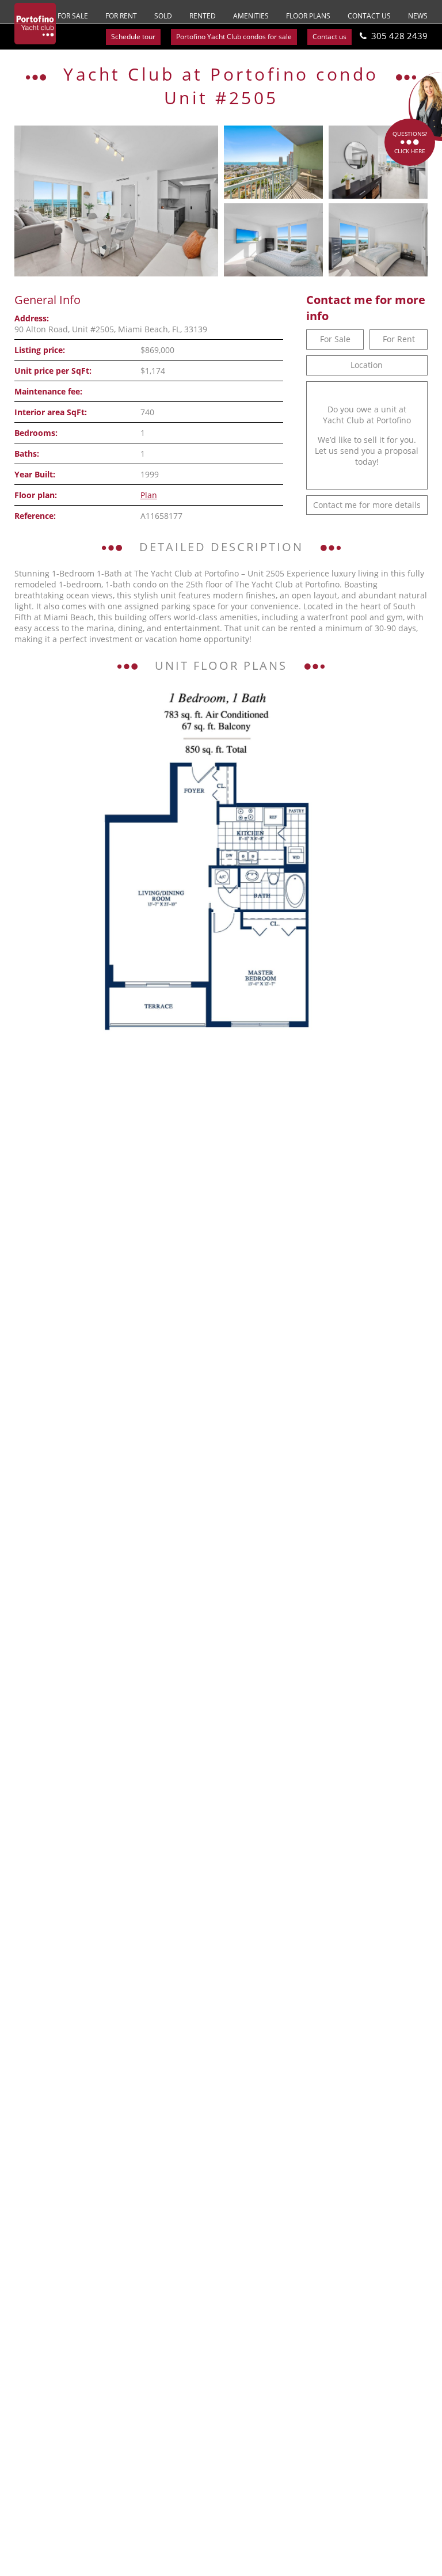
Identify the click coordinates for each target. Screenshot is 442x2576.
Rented (203, 16)
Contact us (369, 16)
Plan (149, 495)
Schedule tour (133, 37)
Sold (163, 16)
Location (367, 365)
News (418, 16)
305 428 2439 (399, 36)
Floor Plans (308, 16)
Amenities (251, 16)
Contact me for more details (367, 505)
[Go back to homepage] (35, 24)
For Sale (73, 16)
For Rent (121, 16)
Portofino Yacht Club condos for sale (234, 37)
